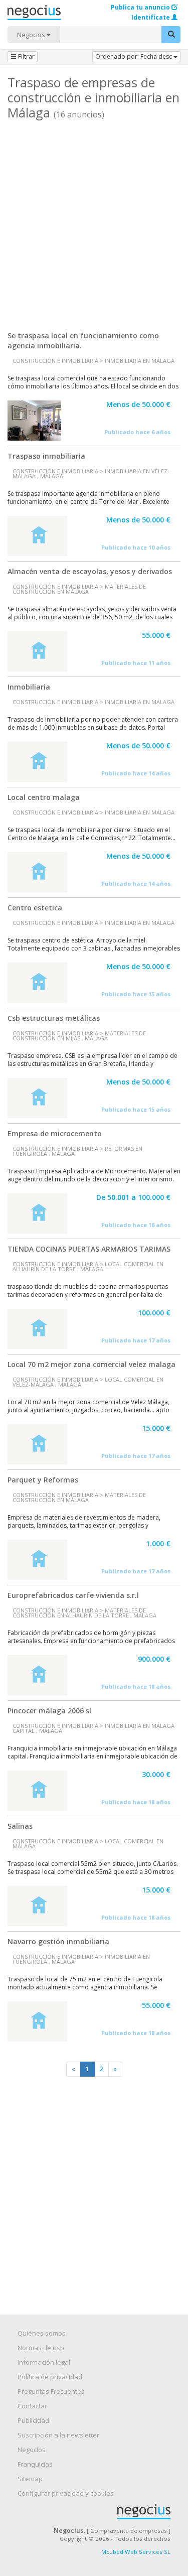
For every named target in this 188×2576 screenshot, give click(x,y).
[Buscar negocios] (171, 35)
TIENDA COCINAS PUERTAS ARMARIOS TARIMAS (89, 1249)
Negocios (32, 35)
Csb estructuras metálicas (54, 1018)
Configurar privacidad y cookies (66, 2493)
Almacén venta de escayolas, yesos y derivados (90, 571)
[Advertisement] (94, 222)
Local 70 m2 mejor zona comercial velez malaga (91, 1364)
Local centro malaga (44, 797)
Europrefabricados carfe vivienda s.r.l (73, 1595)
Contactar (32, 2406)
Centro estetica (35, 908)
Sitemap (30, 2479)
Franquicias (35, 2464)
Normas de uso (41, 2348)
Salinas (20, 1826)
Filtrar (26, 56)
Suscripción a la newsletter (58, 2435)
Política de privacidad (50, 2377)
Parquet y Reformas (43, 1480)
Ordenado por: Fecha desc (134, 56)
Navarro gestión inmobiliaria (58, 1941)
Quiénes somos (42, 2333)
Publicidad (33, 2420)
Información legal (44, 2362)
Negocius (99, 2512)
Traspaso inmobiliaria (46, 456)
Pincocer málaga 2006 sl (49, 1711)
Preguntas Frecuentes (51, 2391)
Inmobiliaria (29, 687)
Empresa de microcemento (55, 1133)
